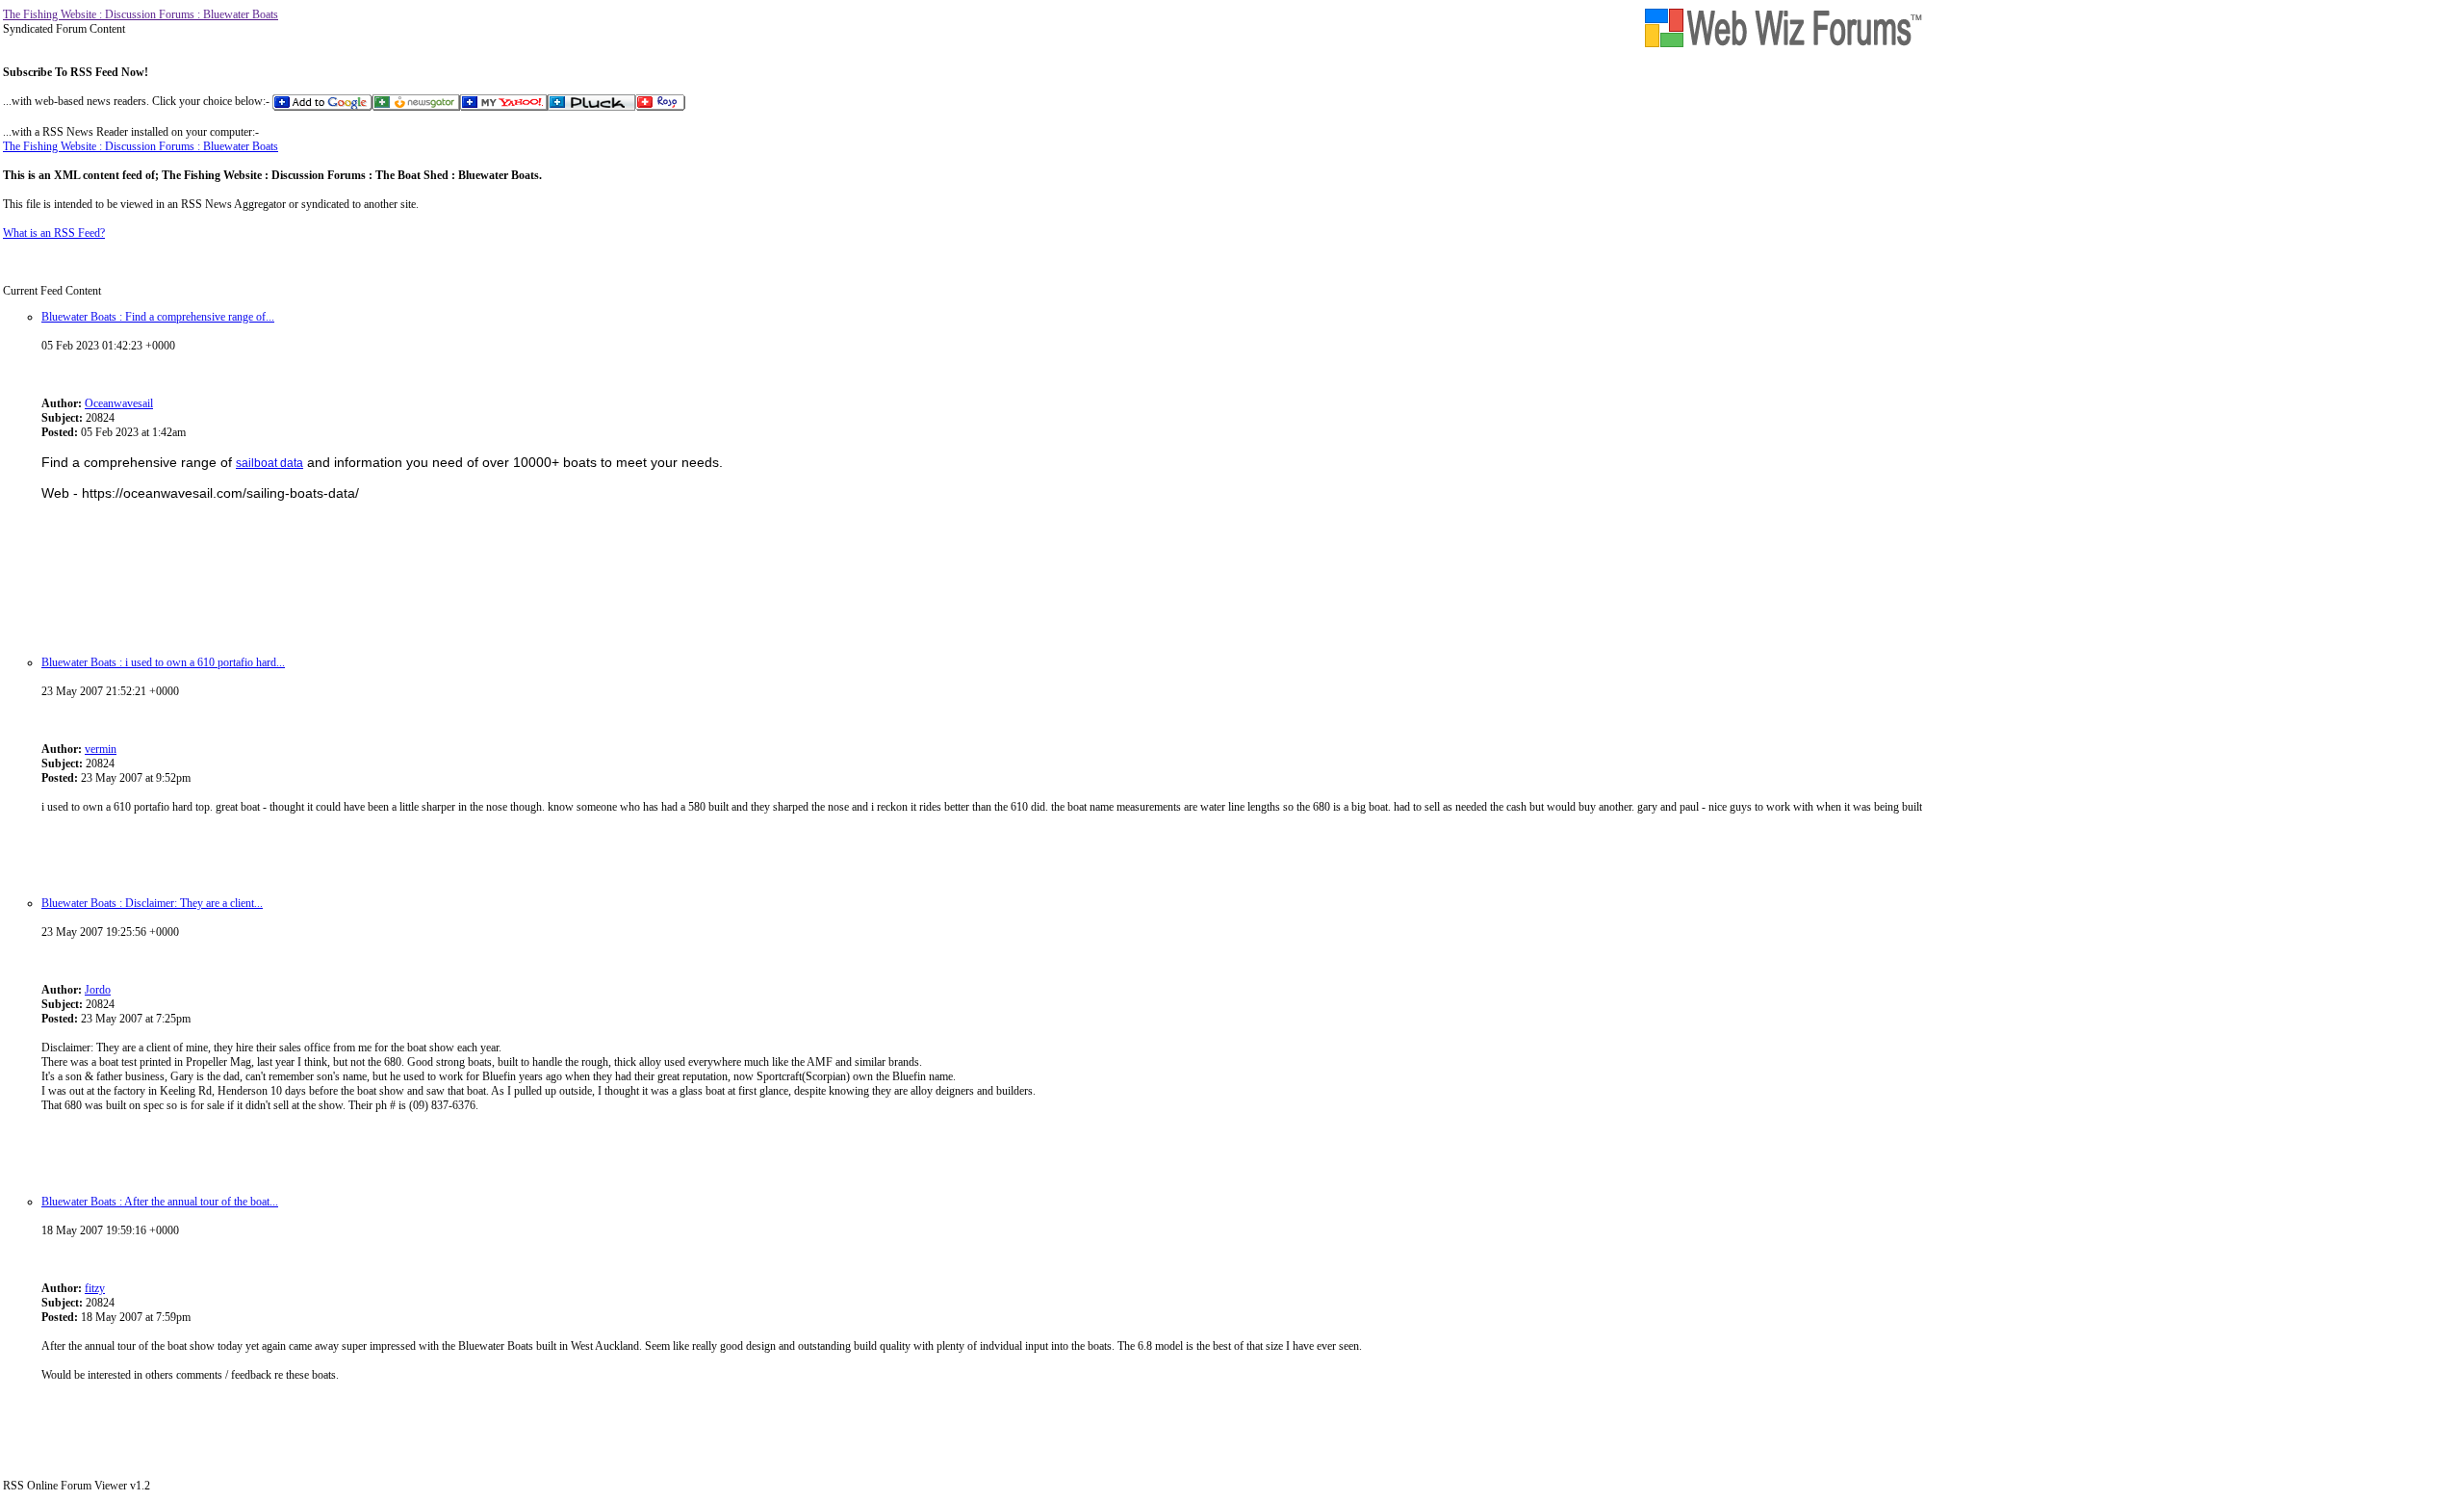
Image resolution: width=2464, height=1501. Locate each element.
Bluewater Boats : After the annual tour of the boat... (160, 1202)
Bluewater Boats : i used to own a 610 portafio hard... (163, 662)
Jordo (98, 990)
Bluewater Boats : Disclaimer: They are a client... (152, 903)
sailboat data (269, 463)
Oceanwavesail (119, 403)
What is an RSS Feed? (54, 233)
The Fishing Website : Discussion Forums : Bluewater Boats (141, 14)
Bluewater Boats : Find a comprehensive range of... (158, 317)
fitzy (95, 1288)
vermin (101, 749)
